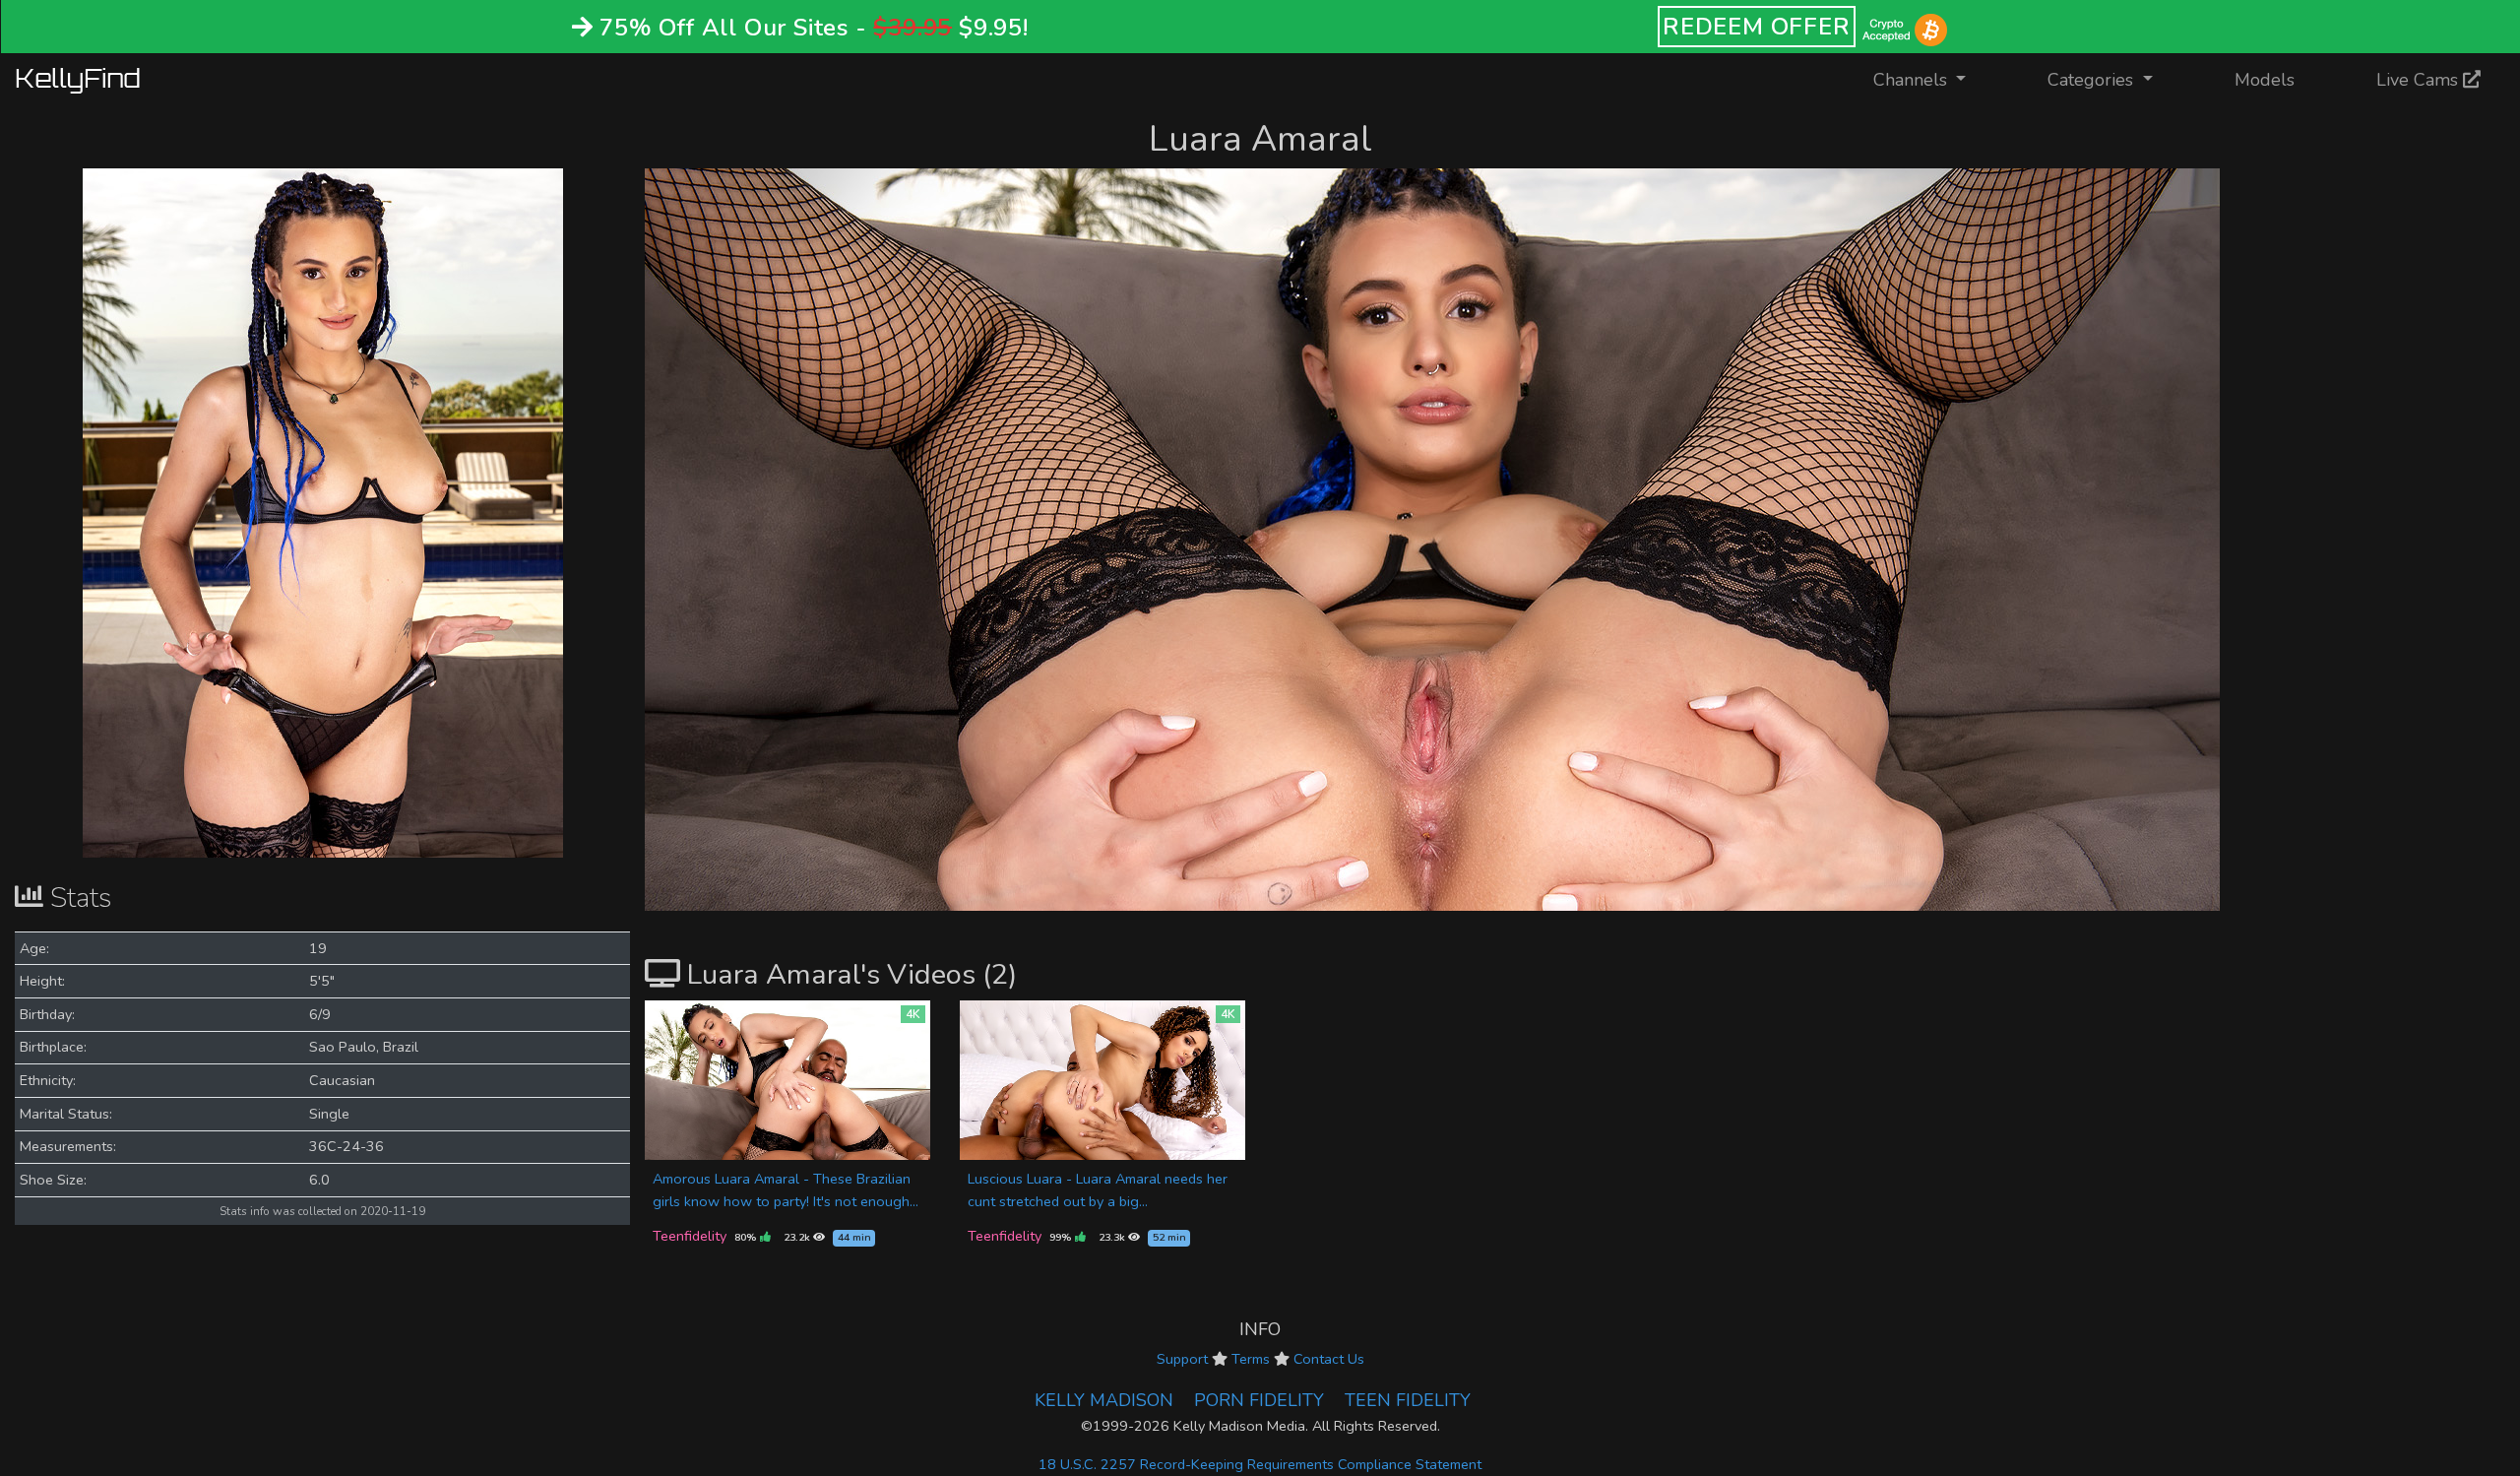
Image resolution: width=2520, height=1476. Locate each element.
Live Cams (2420, 80)
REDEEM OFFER (1757, 27)
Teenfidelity (690, 1236)
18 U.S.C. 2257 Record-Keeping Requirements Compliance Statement (1260, 1464)
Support (1182, 1359)
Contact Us (1329, 1359)
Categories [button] (2093, 80)
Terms (1251, 1359)
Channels (1932, 79)
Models (2265, 80)
